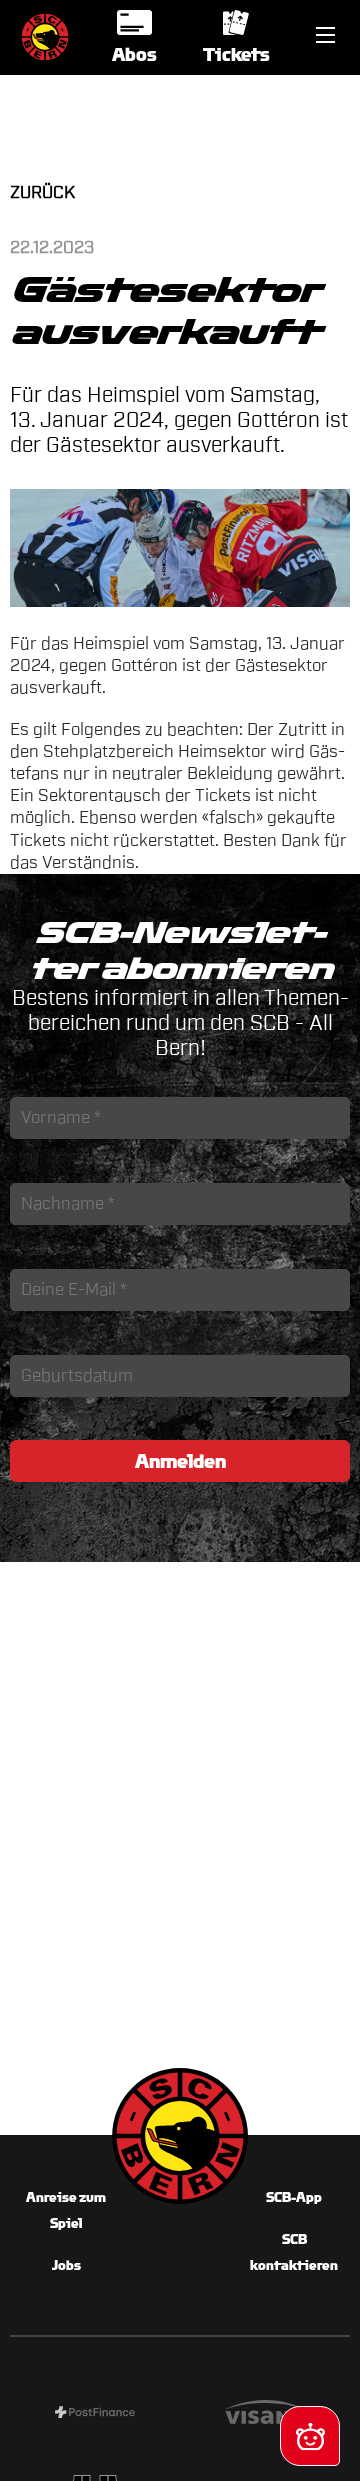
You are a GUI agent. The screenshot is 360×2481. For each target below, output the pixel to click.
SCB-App (294, 2197)
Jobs (66, 2265)
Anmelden (180, 1461)
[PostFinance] (95, 2415)
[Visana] (265, 2415)
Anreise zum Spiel (66, 2210)
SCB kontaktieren (294, 2252)
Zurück (42, 192)
